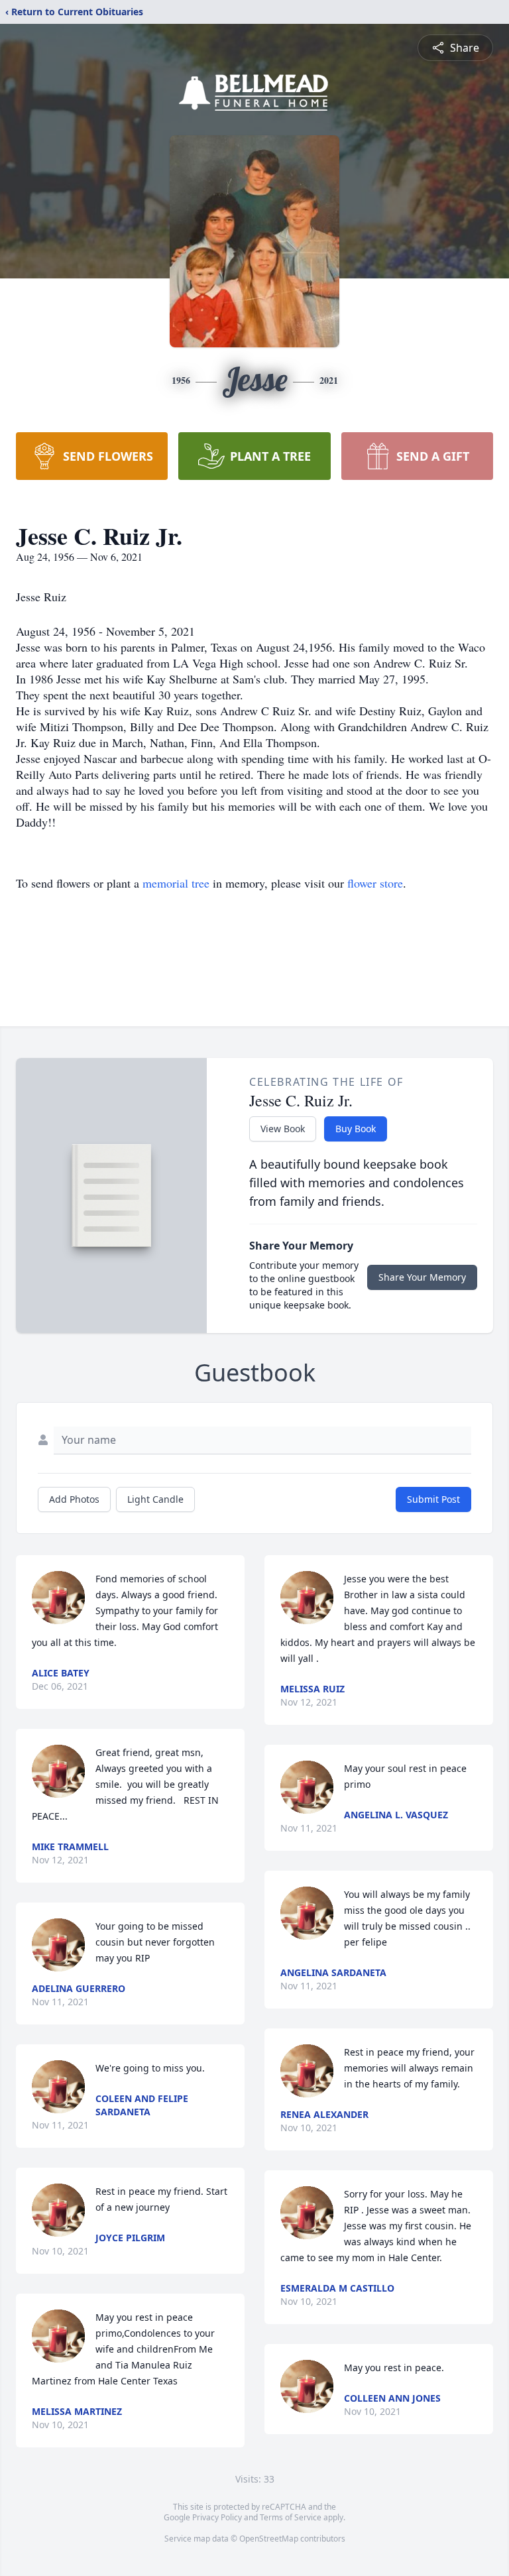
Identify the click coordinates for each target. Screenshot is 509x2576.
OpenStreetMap (269, 2539)
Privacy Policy (217, 2517)
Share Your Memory (422, 1277)
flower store (375, 883)
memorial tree (176, 883)
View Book (283, 1129)
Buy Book (356, 1129)
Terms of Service (291, 2517)
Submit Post (433, 1499)
